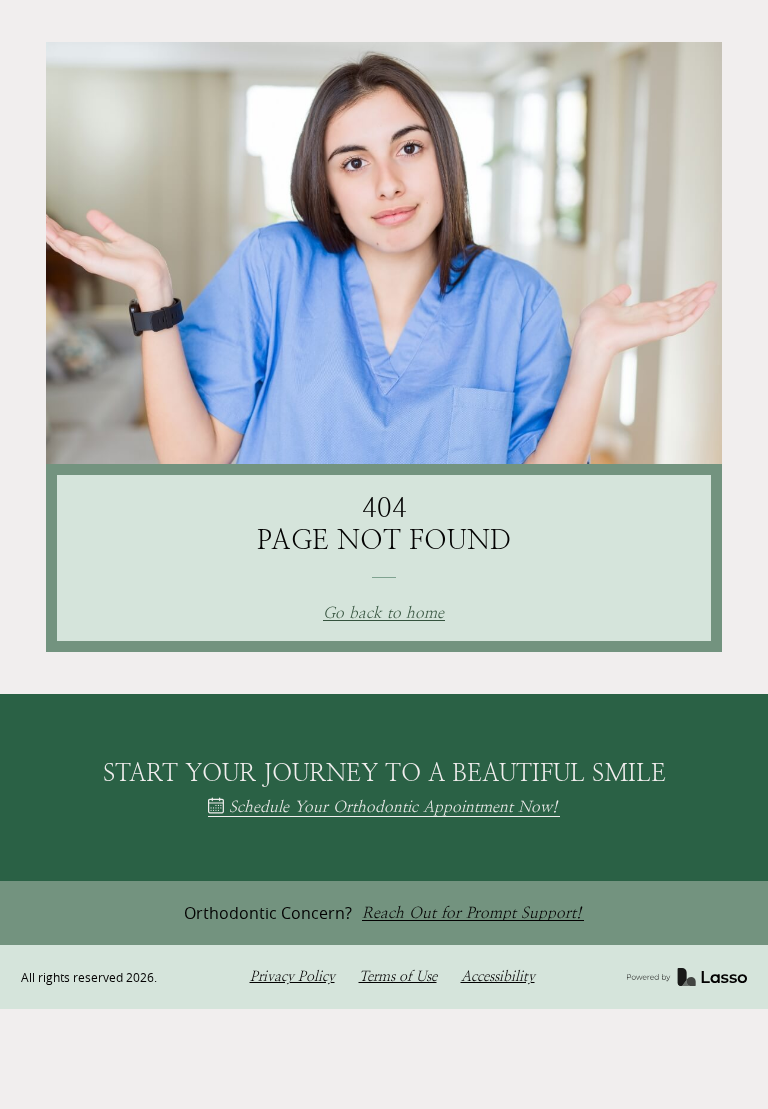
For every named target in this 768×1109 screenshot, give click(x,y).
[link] (687, 977)
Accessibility (498, 976)
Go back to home (383, 613)
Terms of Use (398, 976)
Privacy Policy (292, 976)
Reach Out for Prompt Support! (472, 913)
